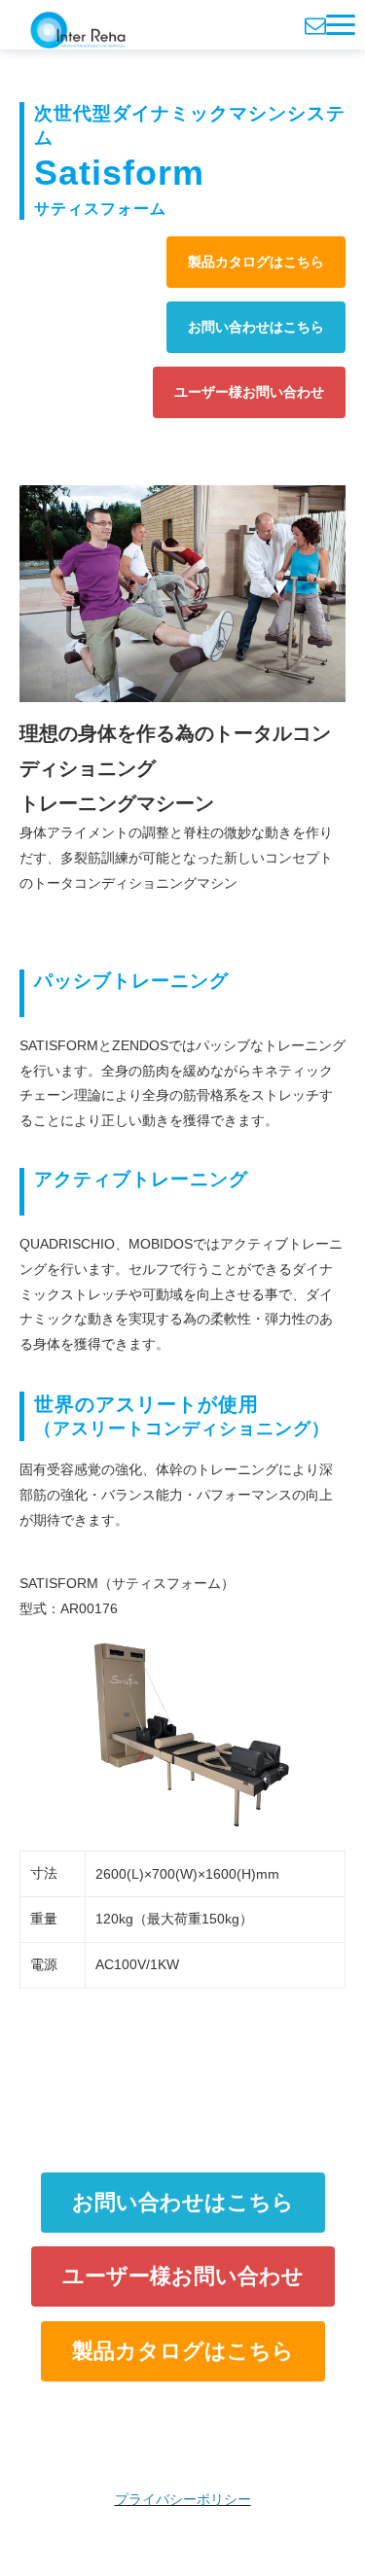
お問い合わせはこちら (256, 327)
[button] (341, 25)
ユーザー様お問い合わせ (249, 392)
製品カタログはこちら (256, 262)
